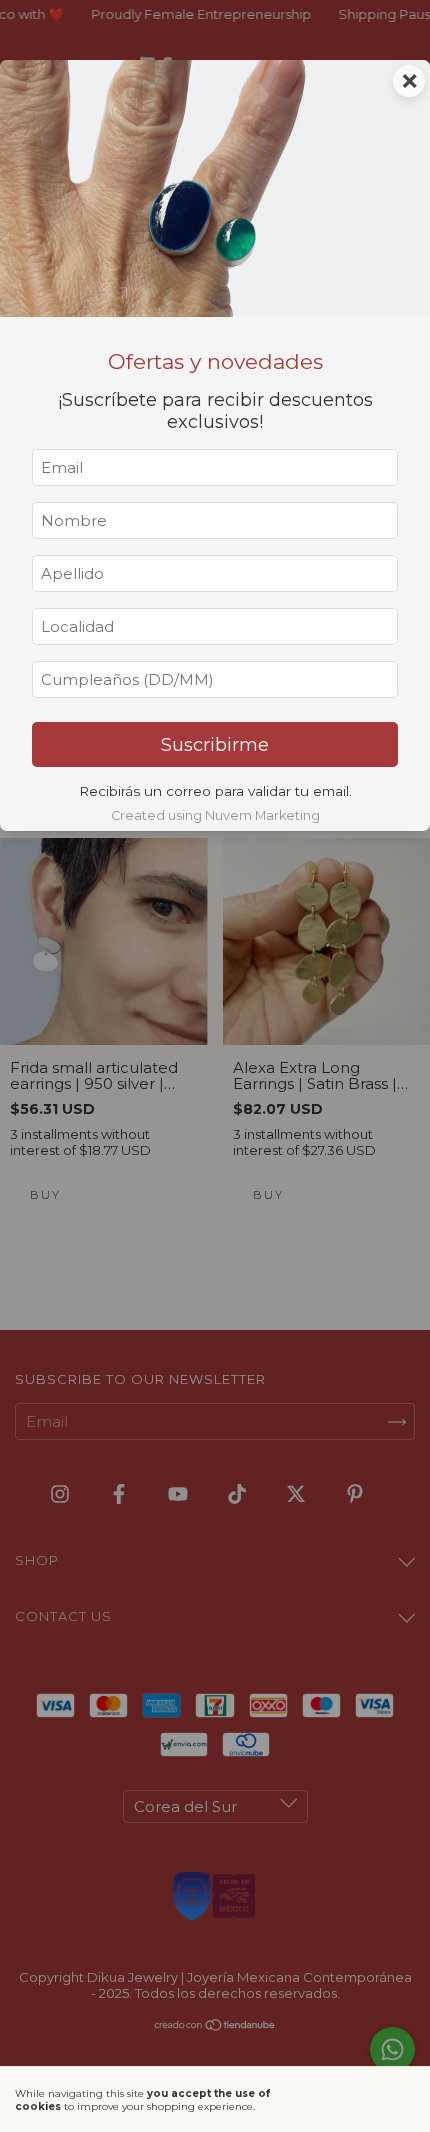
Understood (352, 2099)
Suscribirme (215, 745)
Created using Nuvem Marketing (215, 815)
